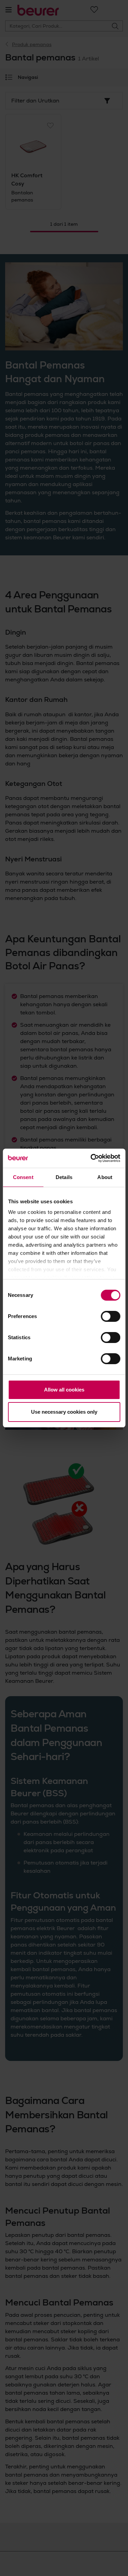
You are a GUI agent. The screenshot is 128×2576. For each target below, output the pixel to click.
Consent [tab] (23, 1177)
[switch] (110, 1316)
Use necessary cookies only (64, 1412)
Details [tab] (64, 1177)
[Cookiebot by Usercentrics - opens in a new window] (91, 1158)
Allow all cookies (64, 1390)
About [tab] (105, 1177)
